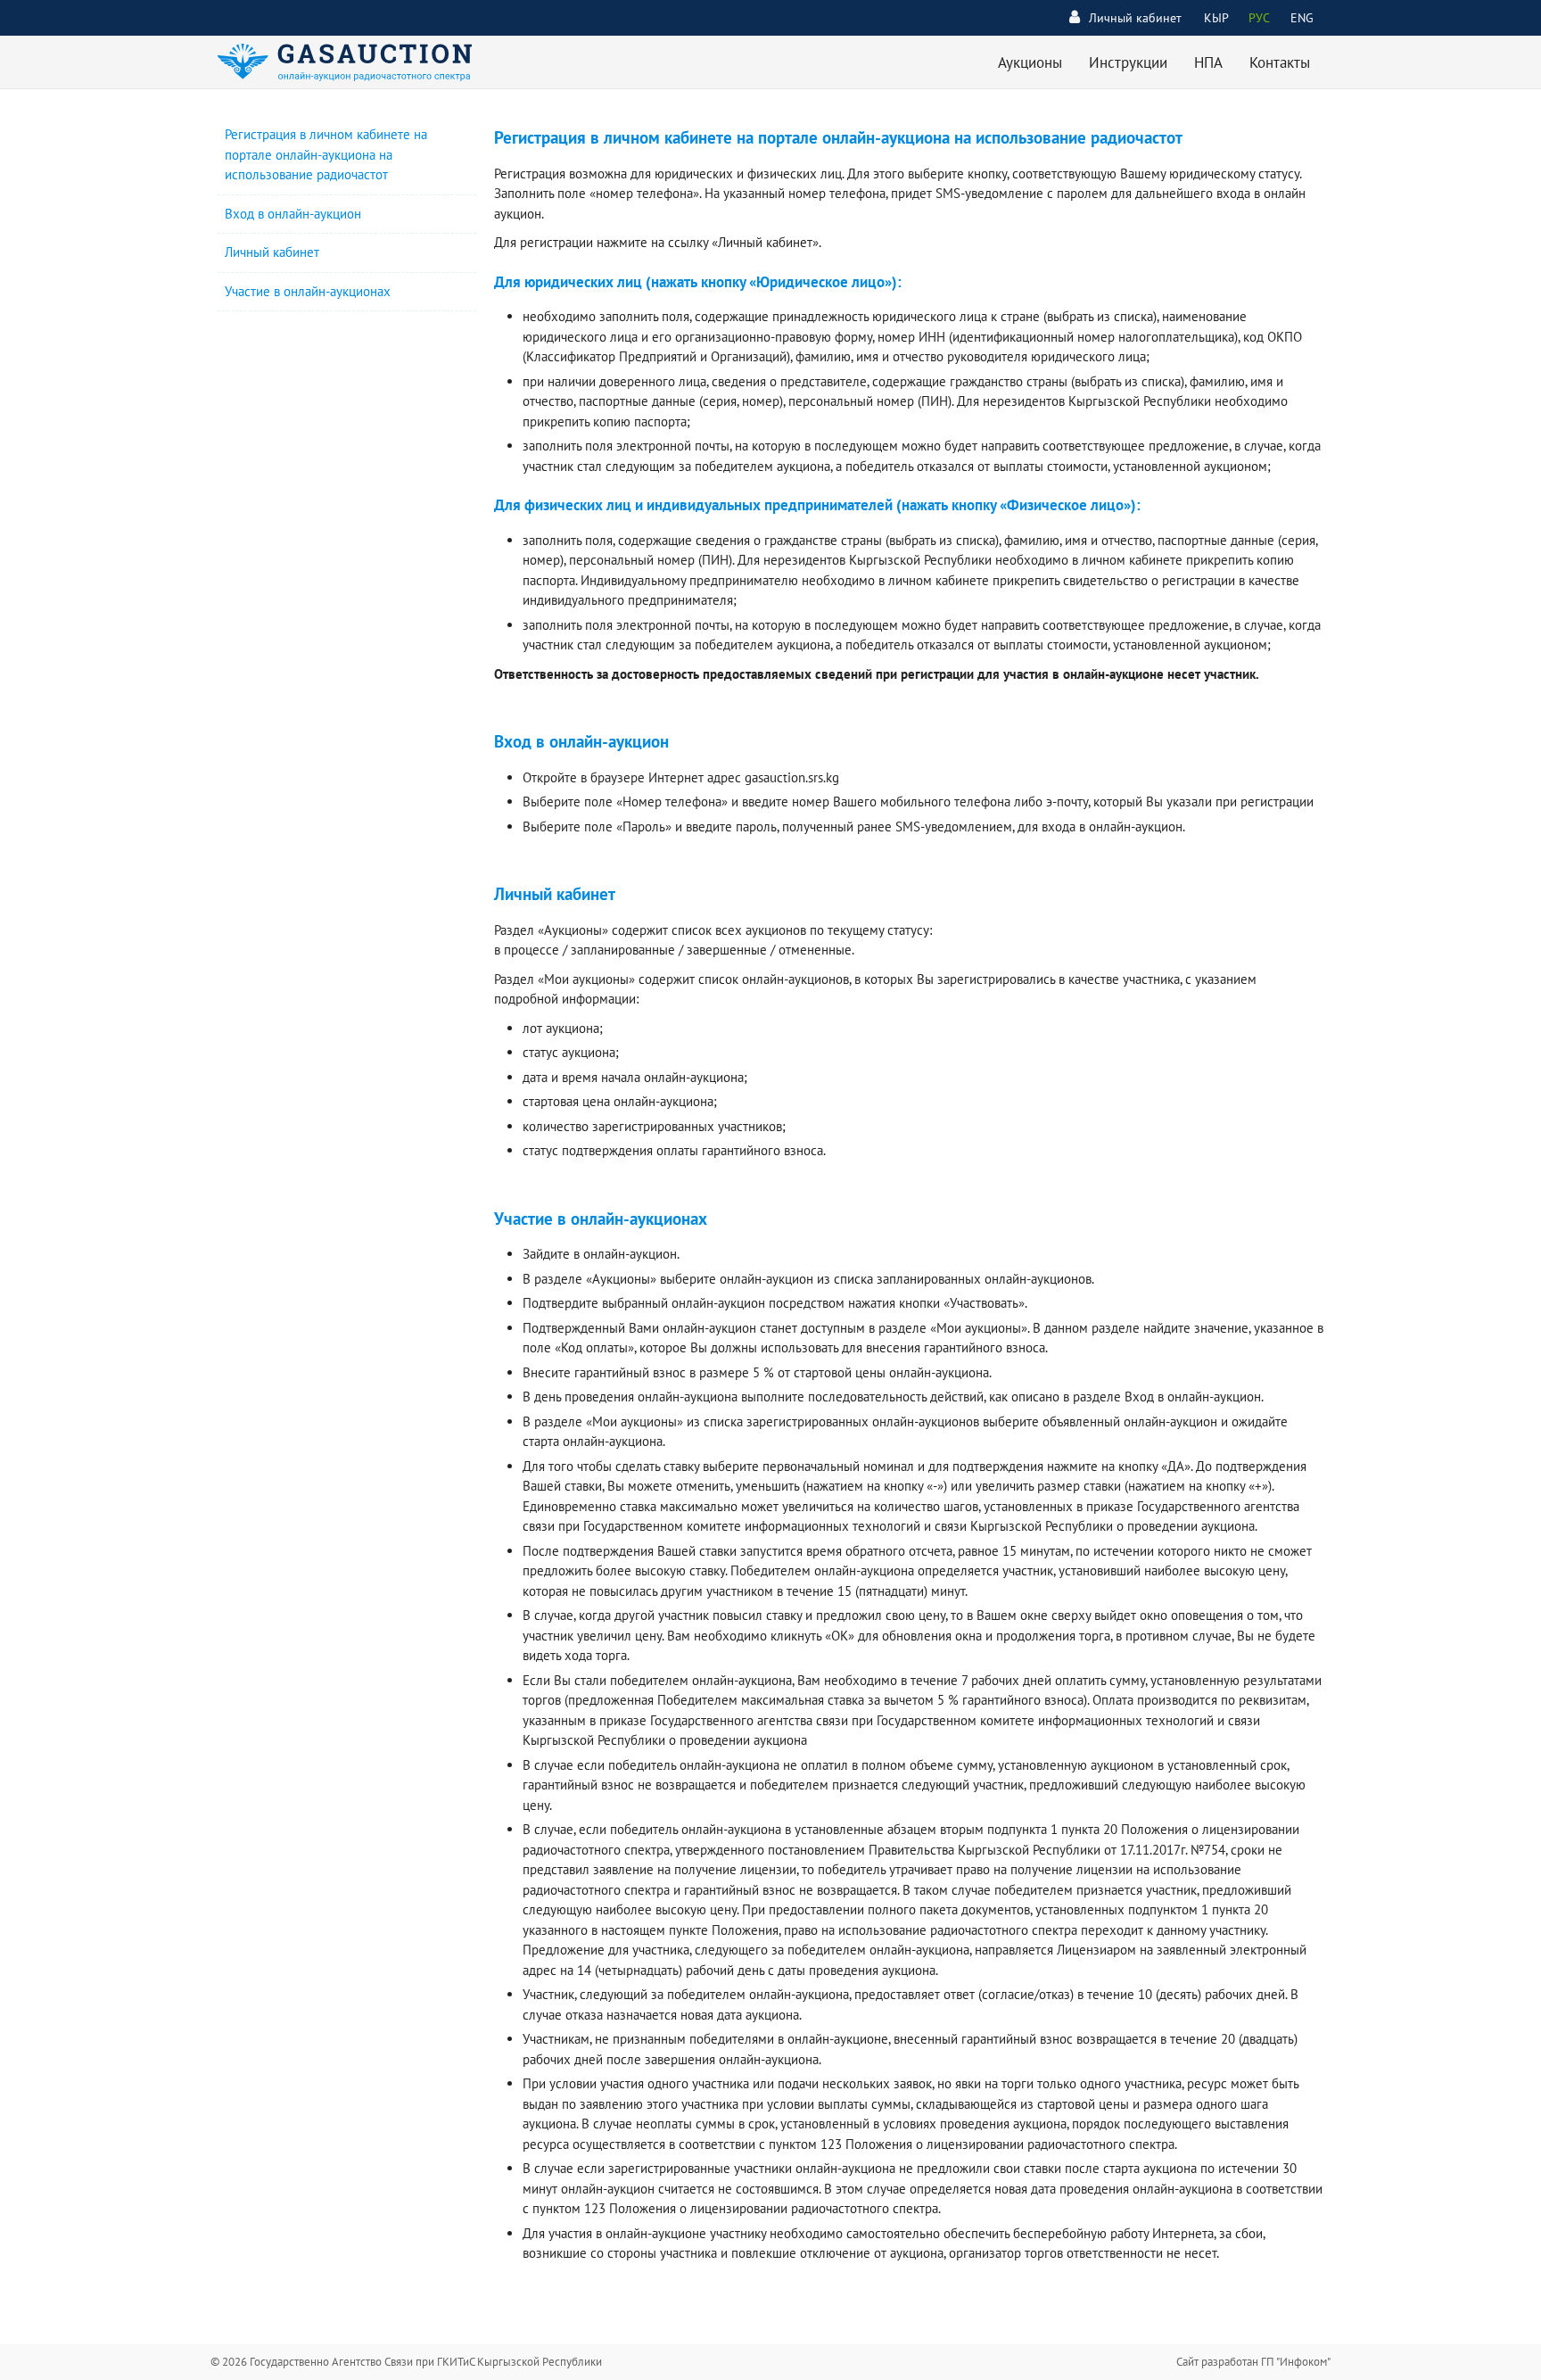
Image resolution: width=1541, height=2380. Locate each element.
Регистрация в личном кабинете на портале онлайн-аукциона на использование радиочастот (326, 154)
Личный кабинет (1135, 18)
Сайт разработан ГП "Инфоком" (1253, 2362)
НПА (1208, 62)
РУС (1259, 18)
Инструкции (1128, 62)
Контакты (1280, 62)
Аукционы (1030, 62)
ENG (1302, 18)
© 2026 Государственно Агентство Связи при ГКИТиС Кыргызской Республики (406, 2362)
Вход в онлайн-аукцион (293, 214)
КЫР (1216, 18)
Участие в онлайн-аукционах (308, 291)
